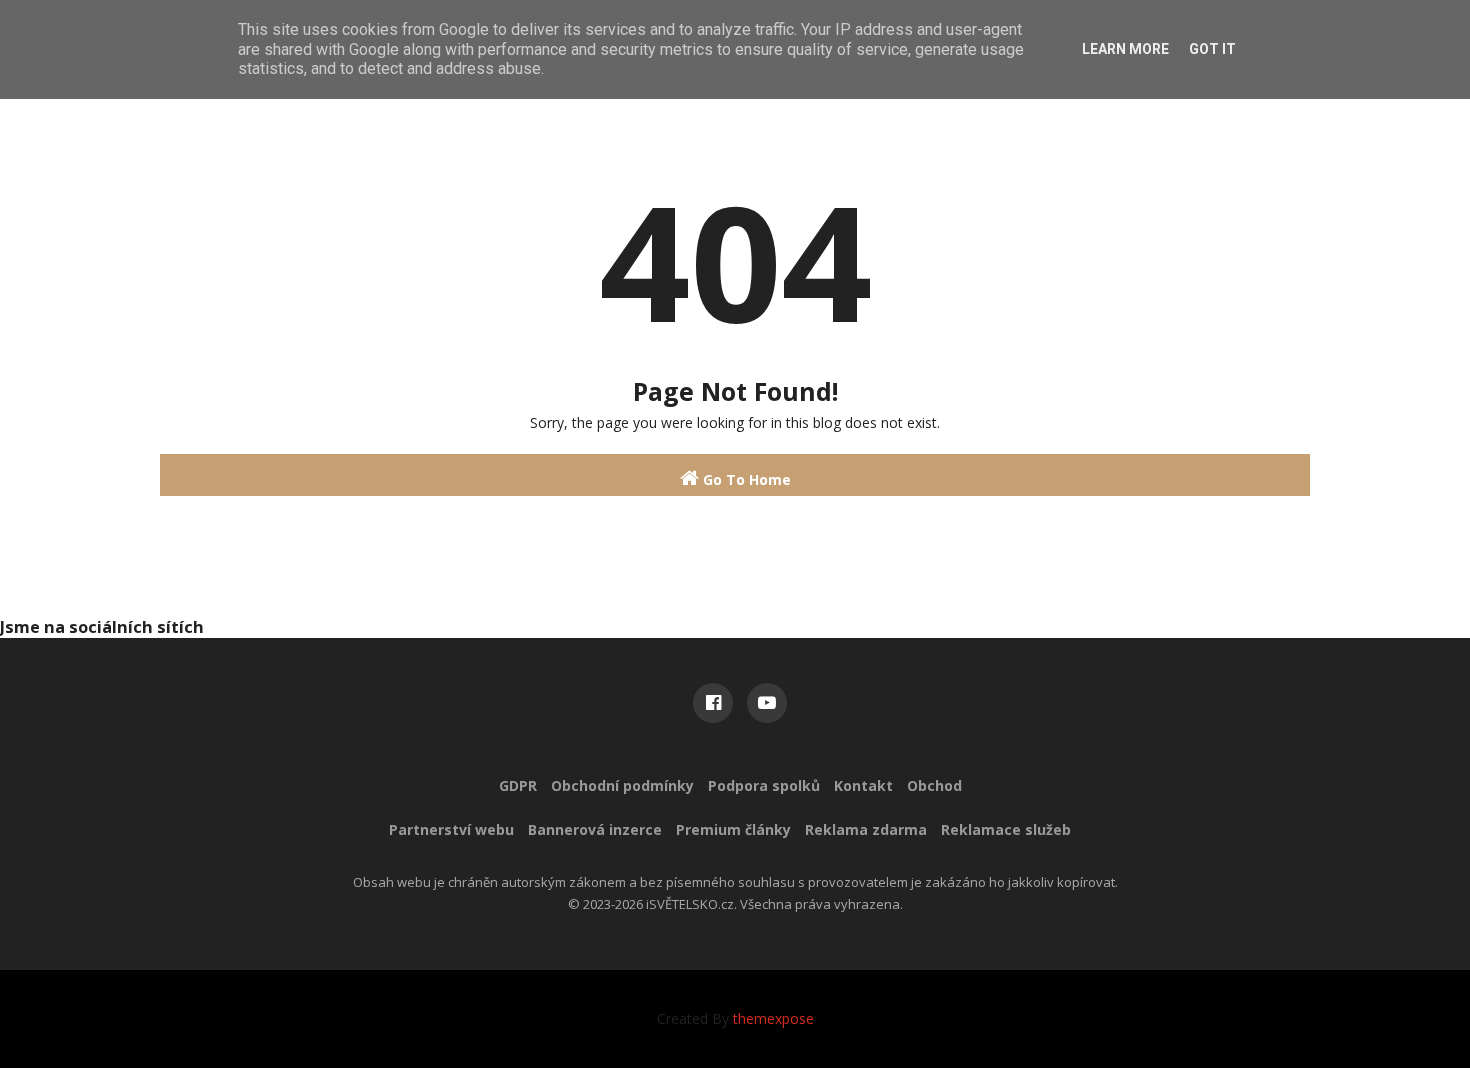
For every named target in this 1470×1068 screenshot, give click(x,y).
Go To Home (745, 479)
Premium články (733, 829)
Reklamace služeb (1006, 829)
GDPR (518, 785)
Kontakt (863, 785)
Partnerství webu (451, 829)
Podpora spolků (764, 785)
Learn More (1125, 49)
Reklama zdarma (866, 829)
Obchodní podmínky (622, 785)
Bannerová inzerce (595, 829)
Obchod (934, 785)
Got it (1212, 49)
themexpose (773, 1018)
